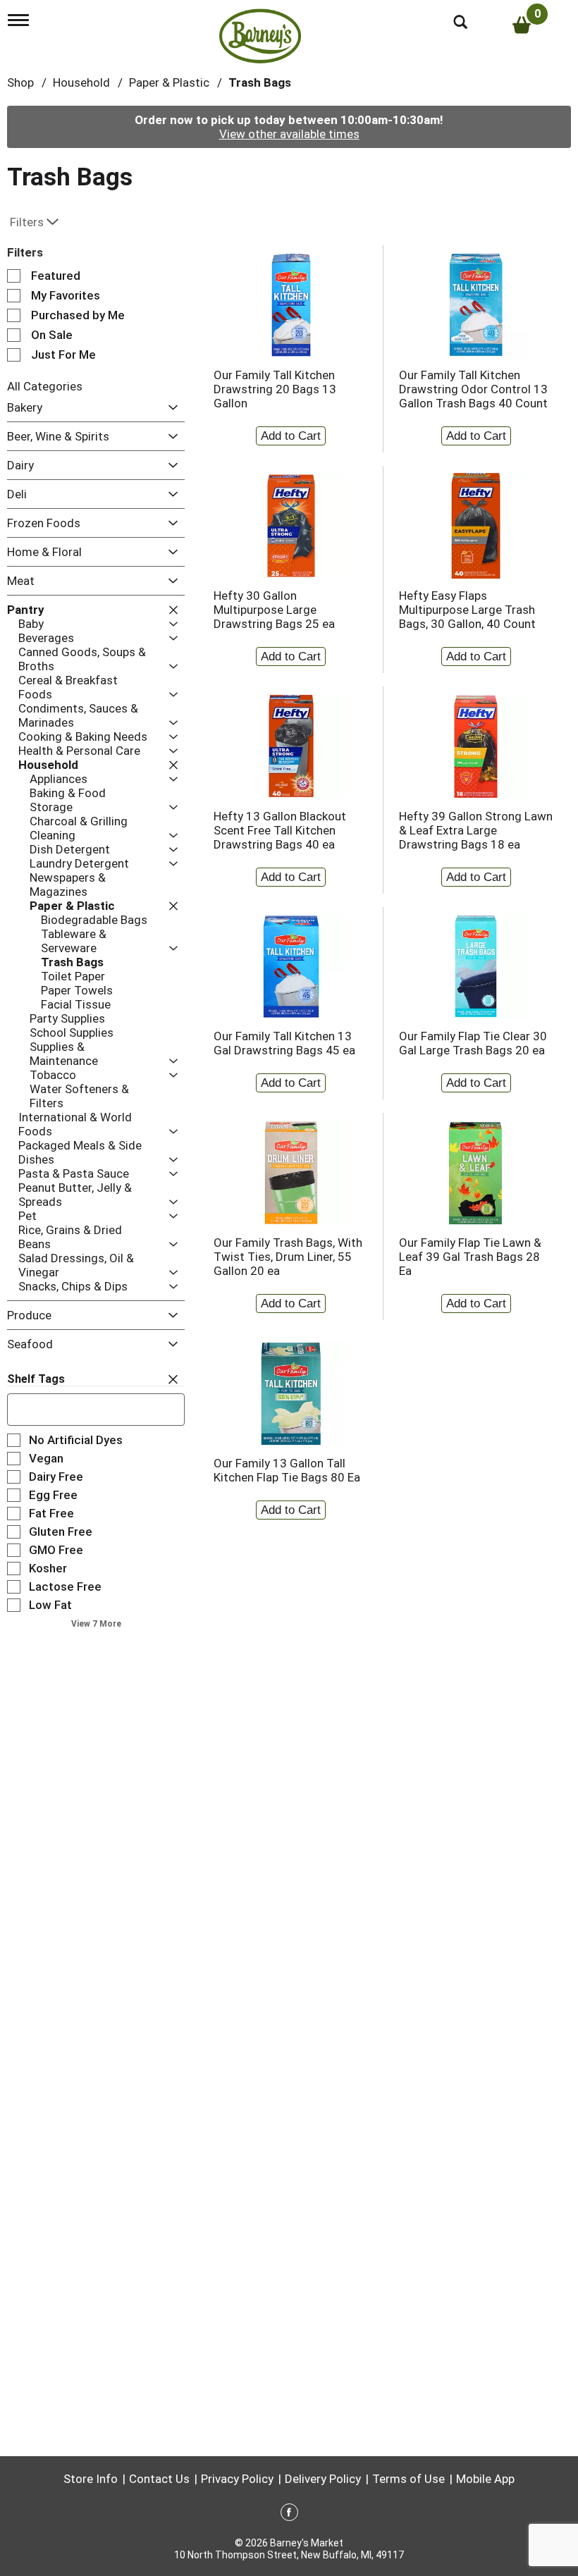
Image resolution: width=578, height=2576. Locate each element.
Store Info (91, 2479)
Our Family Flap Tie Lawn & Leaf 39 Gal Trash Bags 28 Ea (470, 1257)
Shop (20, 82)
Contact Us (159, 2479)
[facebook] (289, 2515)
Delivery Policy (323, 2479)
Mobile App (485, 2479)
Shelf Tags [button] (36, 1379)
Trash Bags (260, 82)
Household (81, 82)
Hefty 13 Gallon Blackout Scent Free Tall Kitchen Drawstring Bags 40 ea (280, 830)
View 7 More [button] (96, 1624)
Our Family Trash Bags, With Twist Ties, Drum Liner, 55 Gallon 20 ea (288, 1257)
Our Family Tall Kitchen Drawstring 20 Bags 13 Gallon (275, 389)
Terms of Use (408, 2479)
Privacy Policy (237, 2479)
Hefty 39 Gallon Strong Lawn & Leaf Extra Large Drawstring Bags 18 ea (476, 830)
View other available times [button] (289, 134)
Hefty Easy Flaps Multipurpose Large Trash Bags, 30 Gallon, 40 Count (467, 610)
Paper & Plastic (169, 82)
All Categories (45, 386)
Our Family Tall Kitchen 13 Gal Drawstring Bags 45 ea (284, 1043)
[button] (170, 408)
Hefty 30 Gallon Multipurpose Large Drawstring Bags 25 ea (274, 610)
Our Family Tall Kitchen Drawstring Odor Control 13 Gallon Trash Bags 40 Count (473, 389)
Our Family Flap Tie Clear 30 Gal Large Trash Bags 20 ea (473, 1043)
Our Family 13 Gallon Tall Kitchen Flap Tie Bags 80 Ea (287, 1470)
